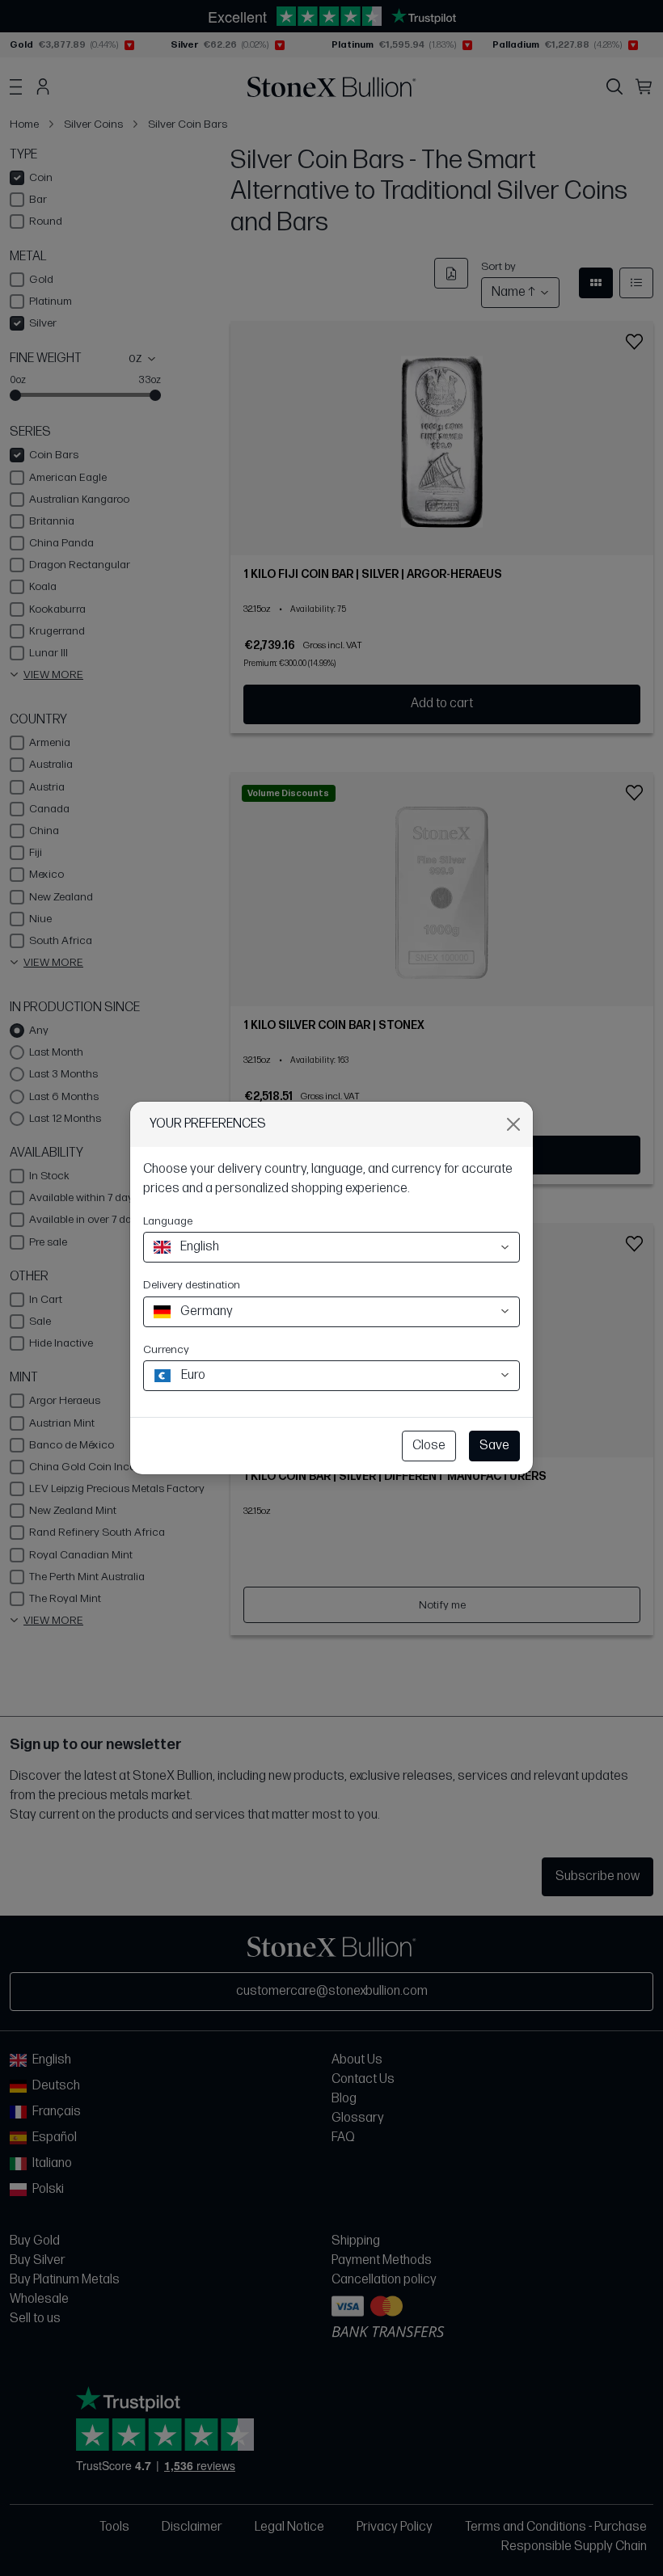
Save (494, 1446)
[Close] (513, 1124)
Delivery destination (192, 1285)
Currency (166, 1349)
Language (168, 1221)
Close (429, 1446)
